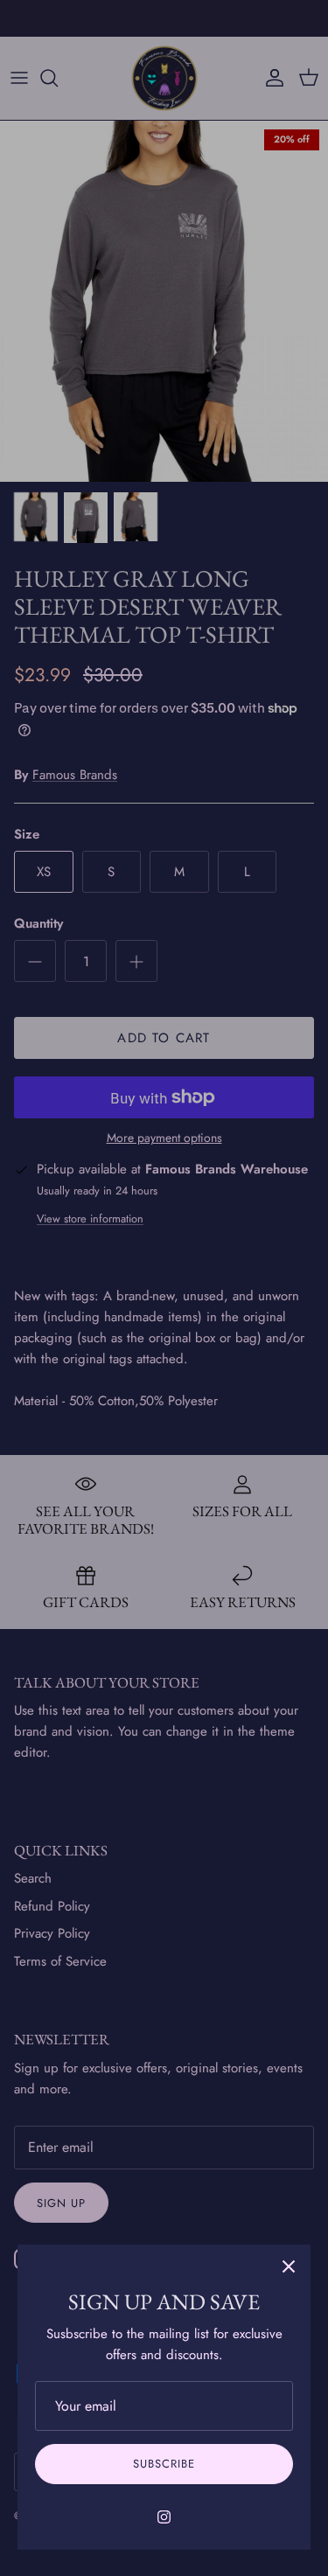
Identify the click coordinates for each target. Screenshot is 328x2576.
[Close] (289, 2266)
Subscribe (164, 2464)
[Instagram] (164, 2517)
